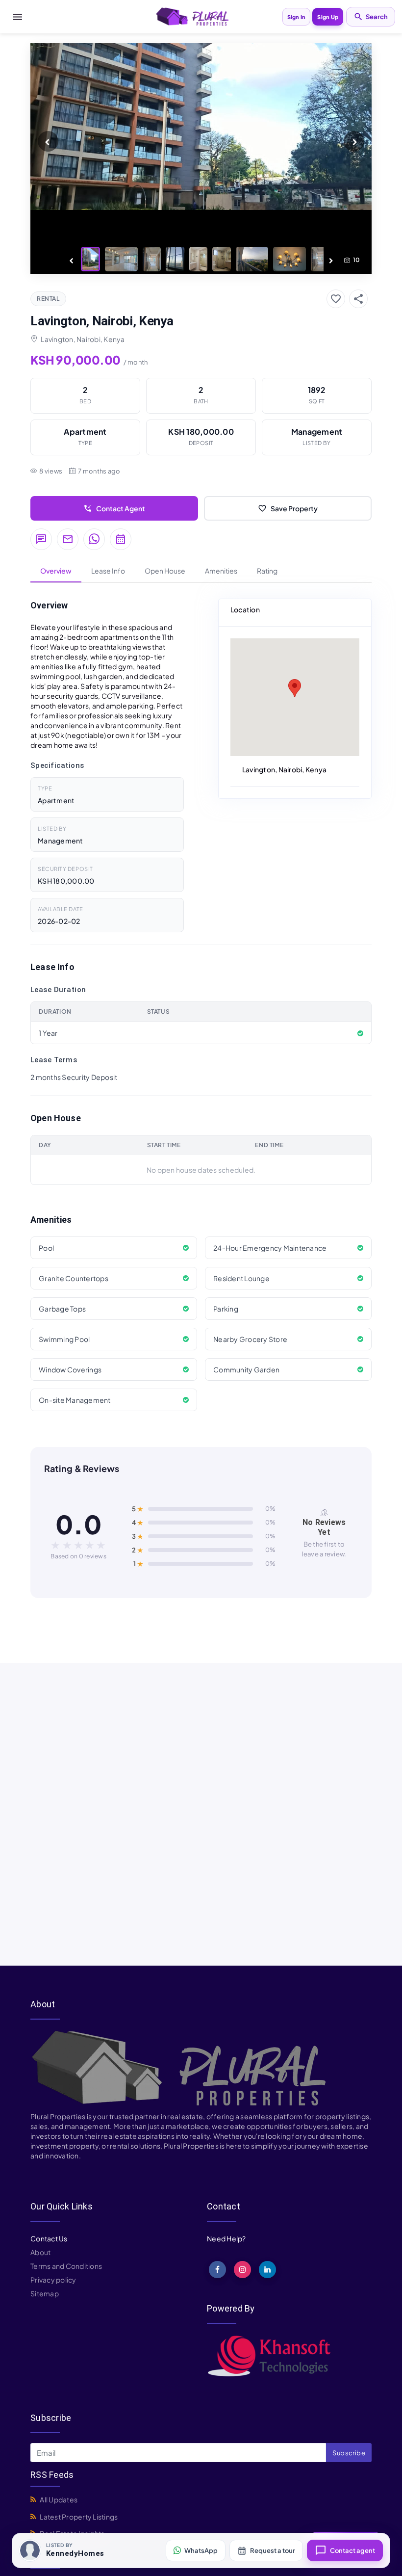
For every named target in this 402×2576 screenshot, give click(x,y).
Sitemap (45, 2293)
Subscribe (349, 2453)
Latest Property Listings (79, 2517)
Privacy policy (53, 2280)
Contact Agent (114, 508)
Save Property (288, 508)
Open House (165, 571)
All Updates (59, 2499)
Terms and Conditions (66, 2266)
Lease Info (108, 571)
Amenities (221, 571)
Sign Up (328, 17)
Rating (267, 571)
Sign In (297, 17)
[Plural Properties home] (192, 16)
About (40, 2252)
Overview (56, 571)
